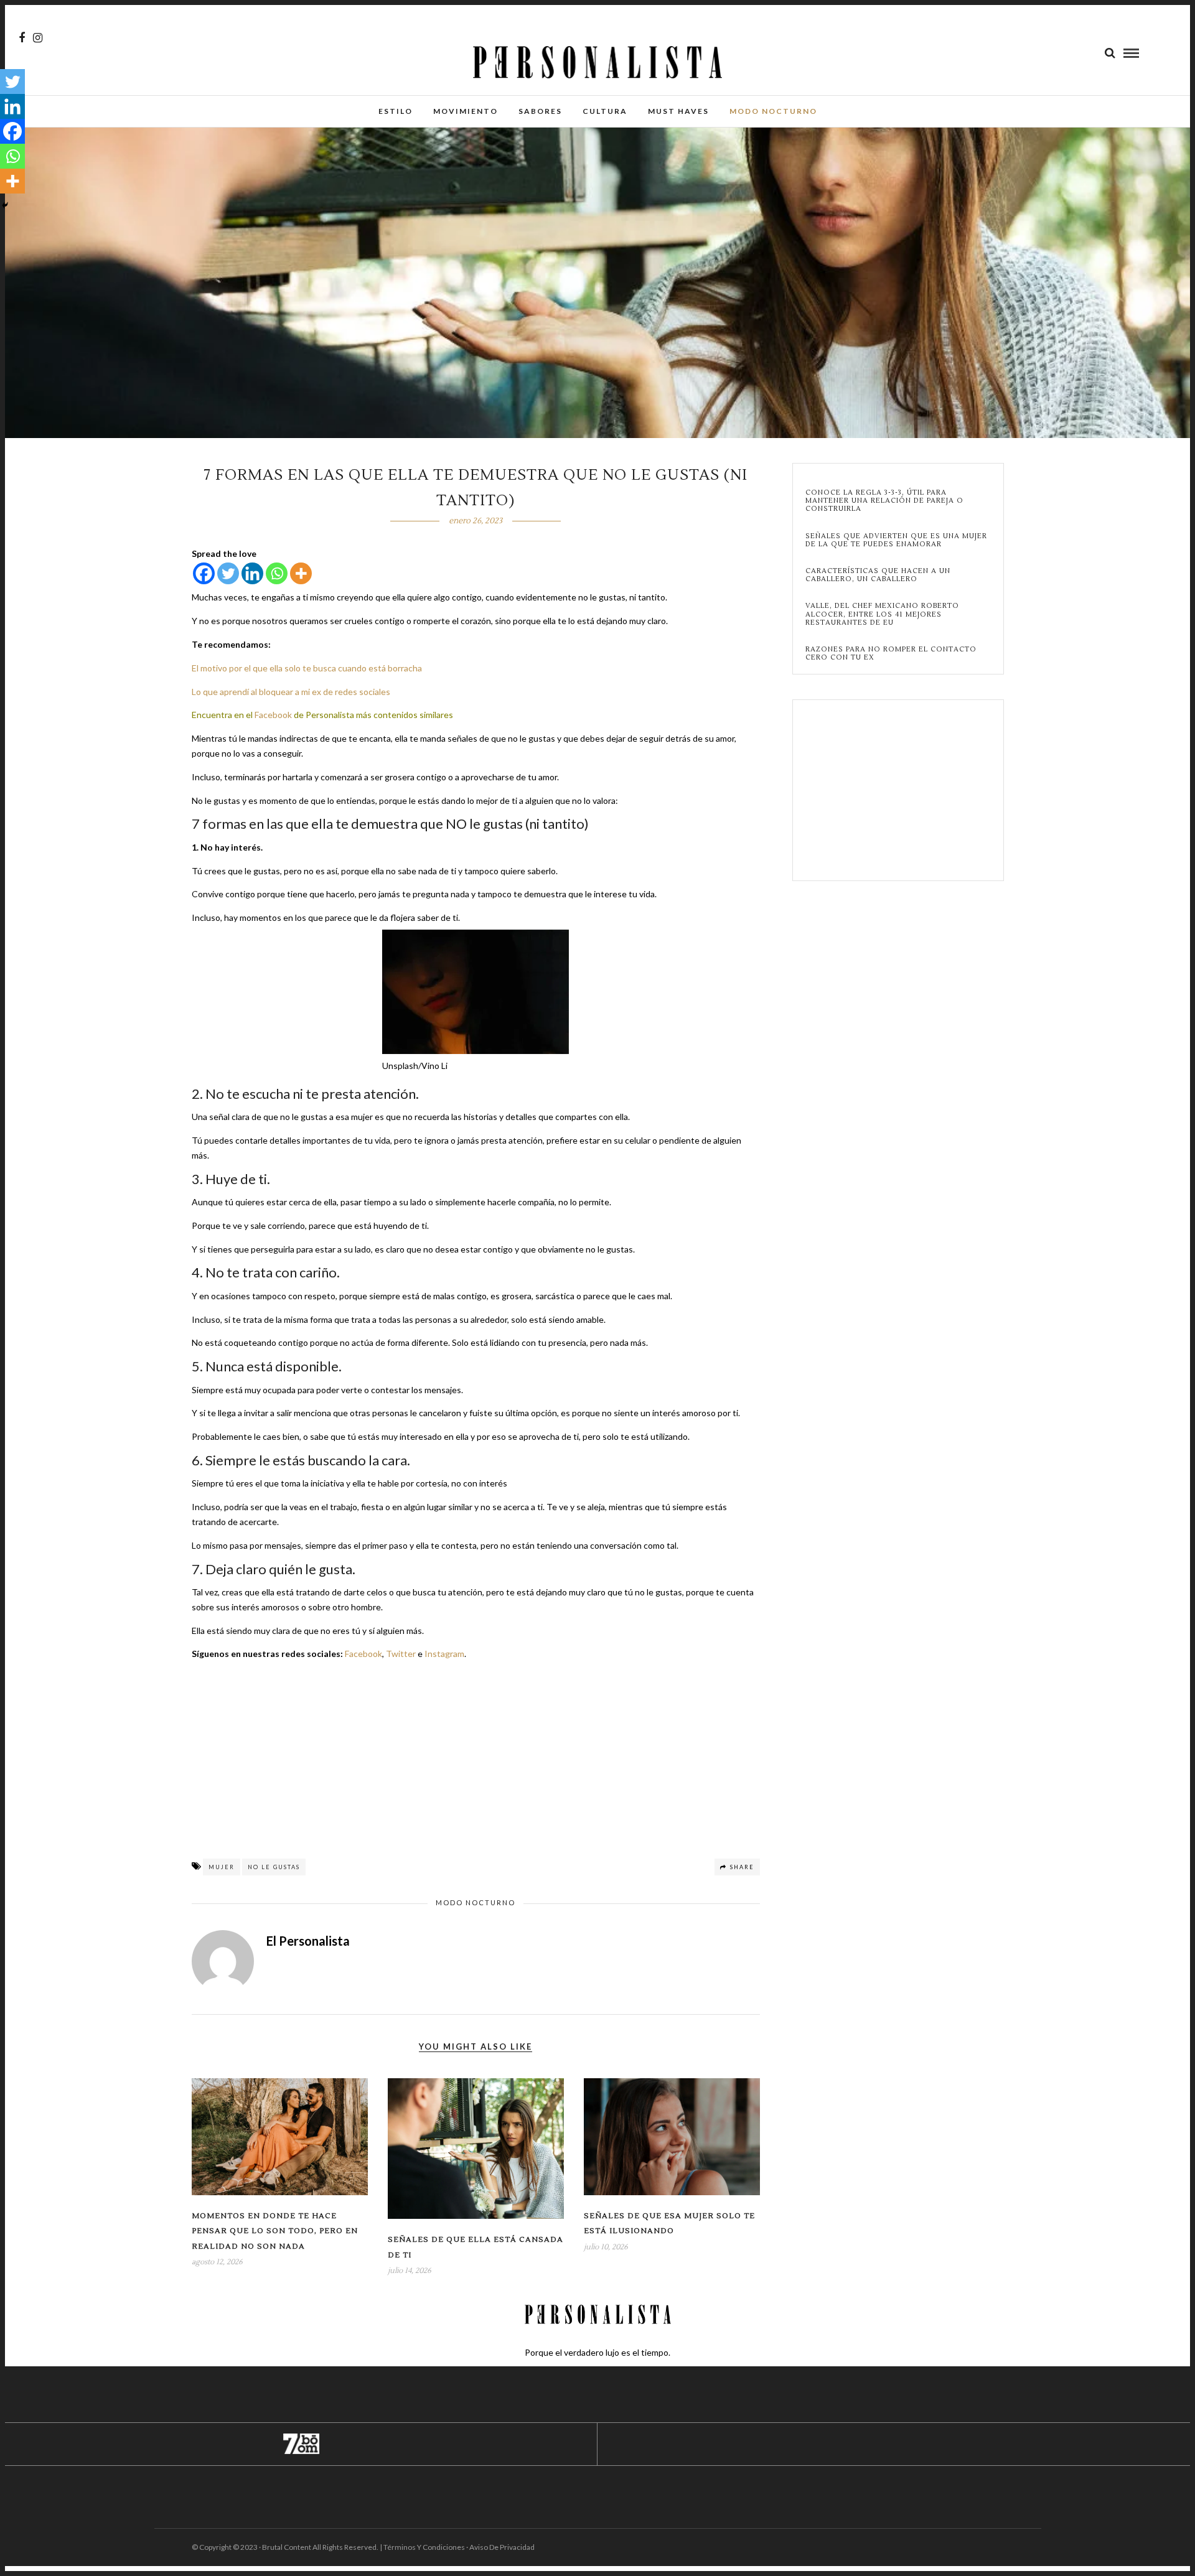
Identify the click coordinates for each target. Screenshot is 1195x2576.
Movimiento (466, 111)
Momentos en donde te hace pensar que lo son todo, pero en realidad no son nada (275, 2231)
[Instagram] (38, 38)
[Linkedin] (252, 573)
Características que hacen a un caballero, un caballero (878, 575)
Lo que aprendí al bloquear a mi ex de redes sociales (291, 692)
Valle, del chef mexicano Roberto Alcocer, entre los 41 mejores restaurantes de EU (882, 614)
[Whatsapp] (277, 573)
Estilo (396, 111)
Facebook (273, 715)
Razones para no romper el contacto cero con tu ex (891, 653)
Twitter (401, 1654)
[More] (301, 573)
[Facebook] (204, 573)
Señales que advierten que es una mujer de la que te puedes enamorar (896, 540)
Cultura (605, 111)
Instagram (444, 1654)
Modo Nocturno (773, 111)
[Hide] (5, 205)
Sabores (540, 111)
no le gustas (274, 1867)
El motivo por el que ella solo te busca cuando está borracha (307, 668)
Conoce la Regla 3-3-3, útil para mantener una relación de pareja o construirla (884, 501)
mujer (222, 1867)
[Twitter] (228, 573)
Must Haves (678, 111)
